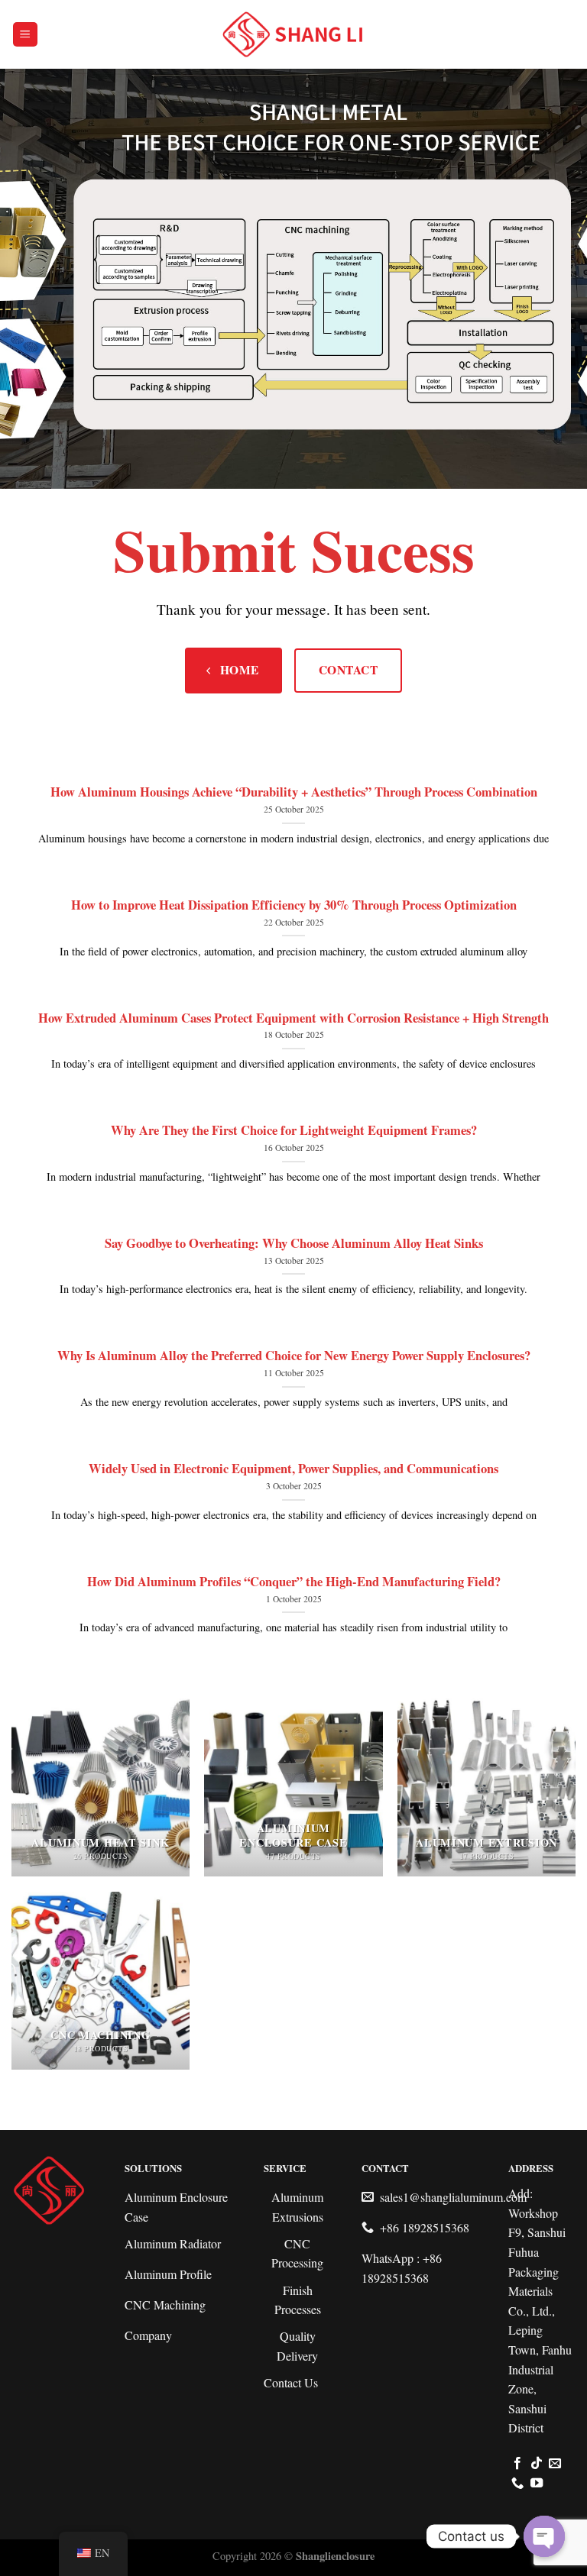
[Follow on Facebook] (517, 2464)
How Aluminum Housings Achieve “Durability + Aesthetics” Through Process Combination (294, 792)
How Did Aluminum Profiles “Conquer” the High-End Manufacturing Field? (294, 1582)
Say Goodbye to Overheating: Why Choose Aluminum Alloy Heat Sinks (294, 1243)
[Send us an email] (555, 2464)
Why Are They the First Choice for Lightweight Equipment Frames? (294, 1130)
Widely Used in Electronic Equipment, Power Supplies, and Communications (293, 1469)
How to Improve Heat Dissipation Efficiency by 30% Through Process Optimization (294, 905)
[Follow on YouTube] (537, 2484)
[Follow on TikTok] (537, 2464)
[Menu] (26, 35)
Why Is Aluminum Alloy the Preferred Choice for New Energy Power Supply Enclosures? (294, 1356)
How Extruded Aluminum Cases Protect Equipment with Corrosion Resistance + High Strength (293, 1018)
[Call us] (517, 2484)
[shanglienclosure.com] (293, 35)
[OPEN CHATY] (544, 2536)
